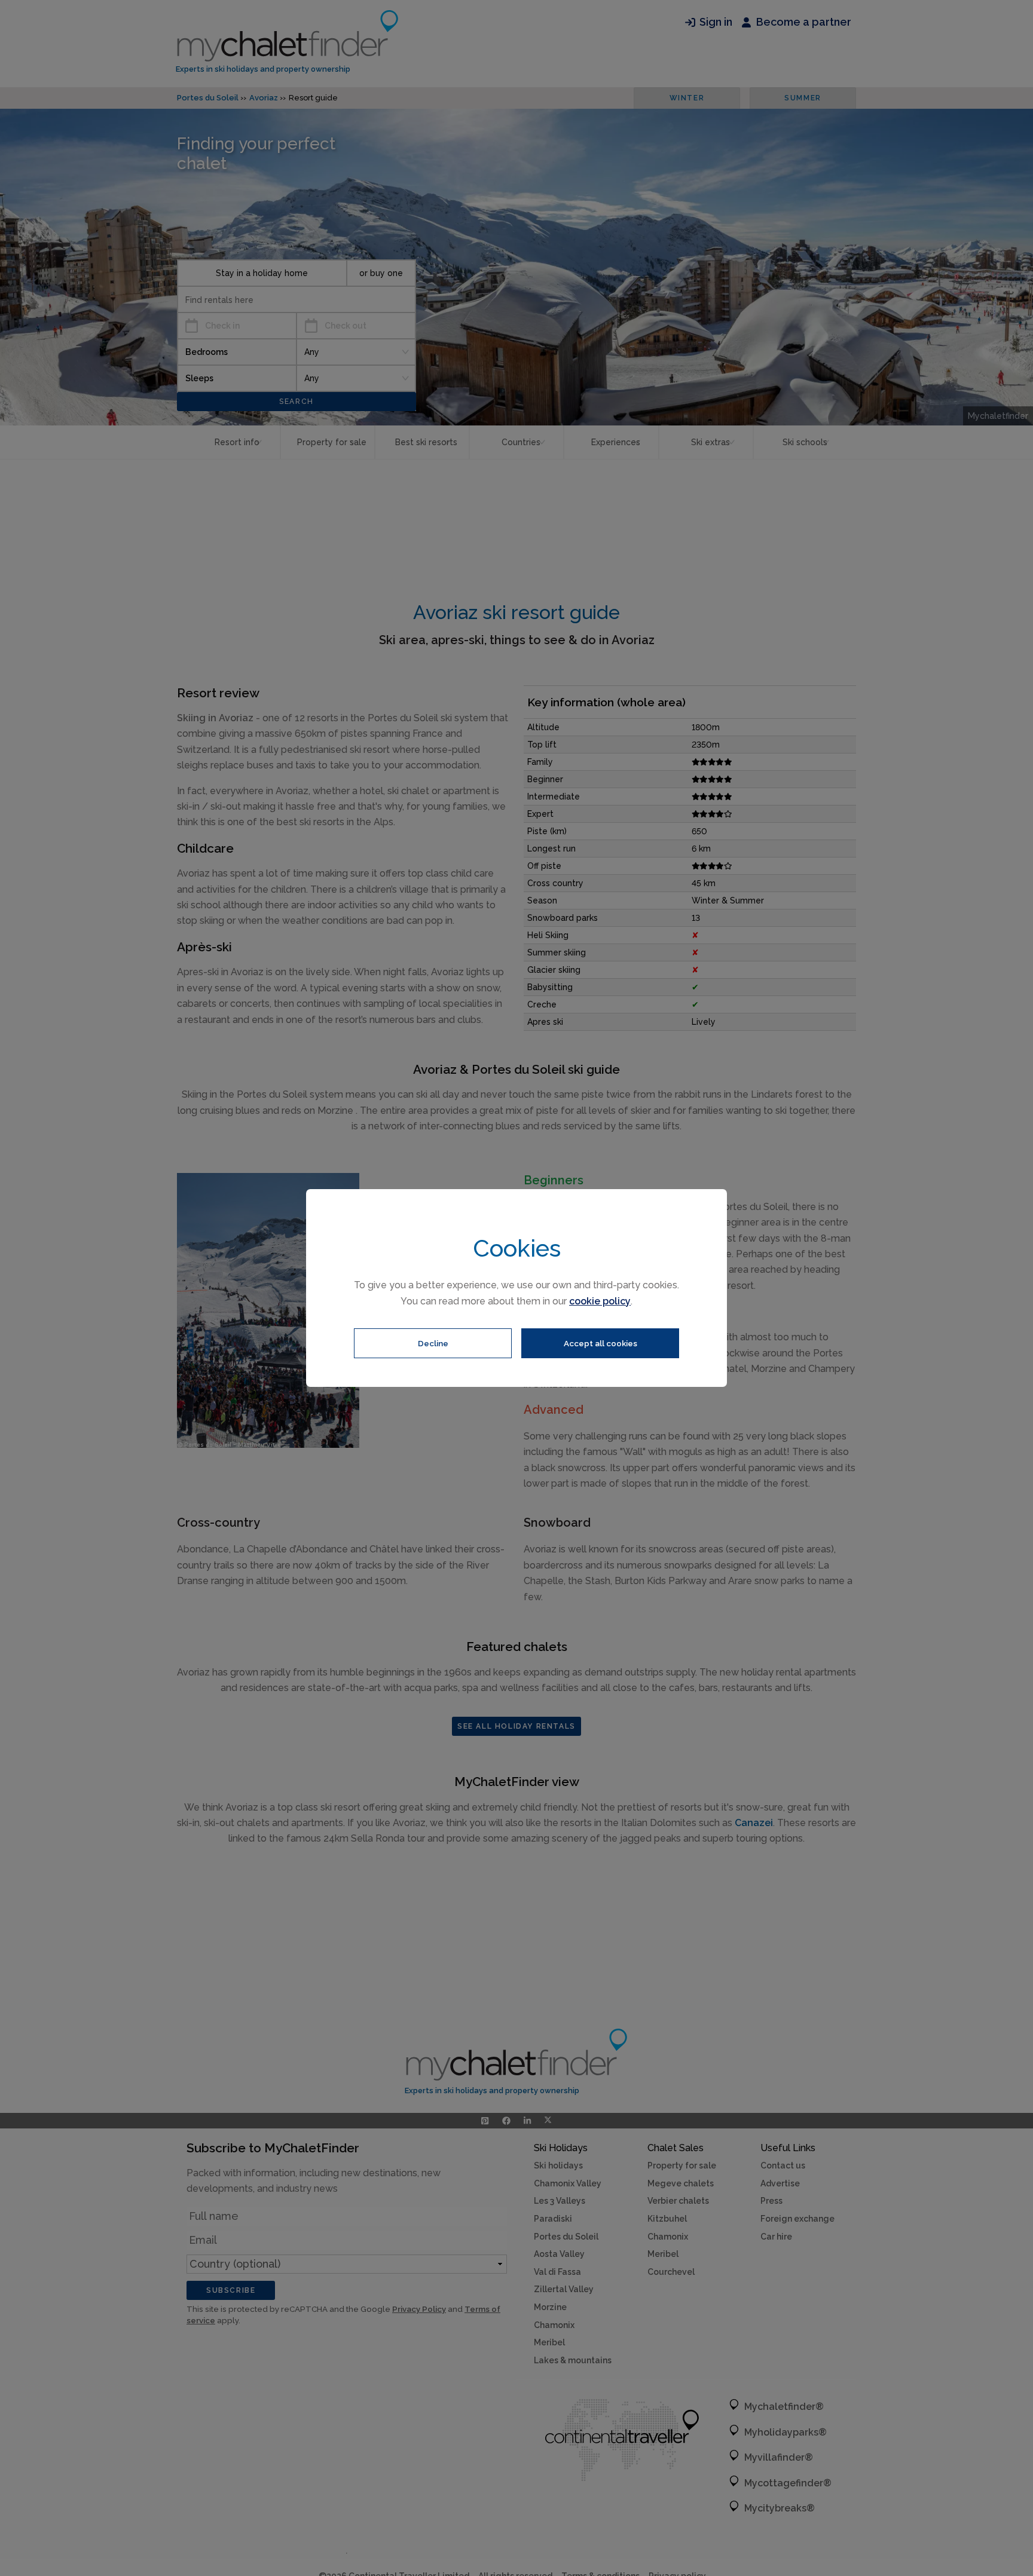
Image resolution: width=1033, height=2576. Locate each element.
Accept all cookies (600, 1343)
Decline (433, 1343)
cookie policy (600, 1301)
